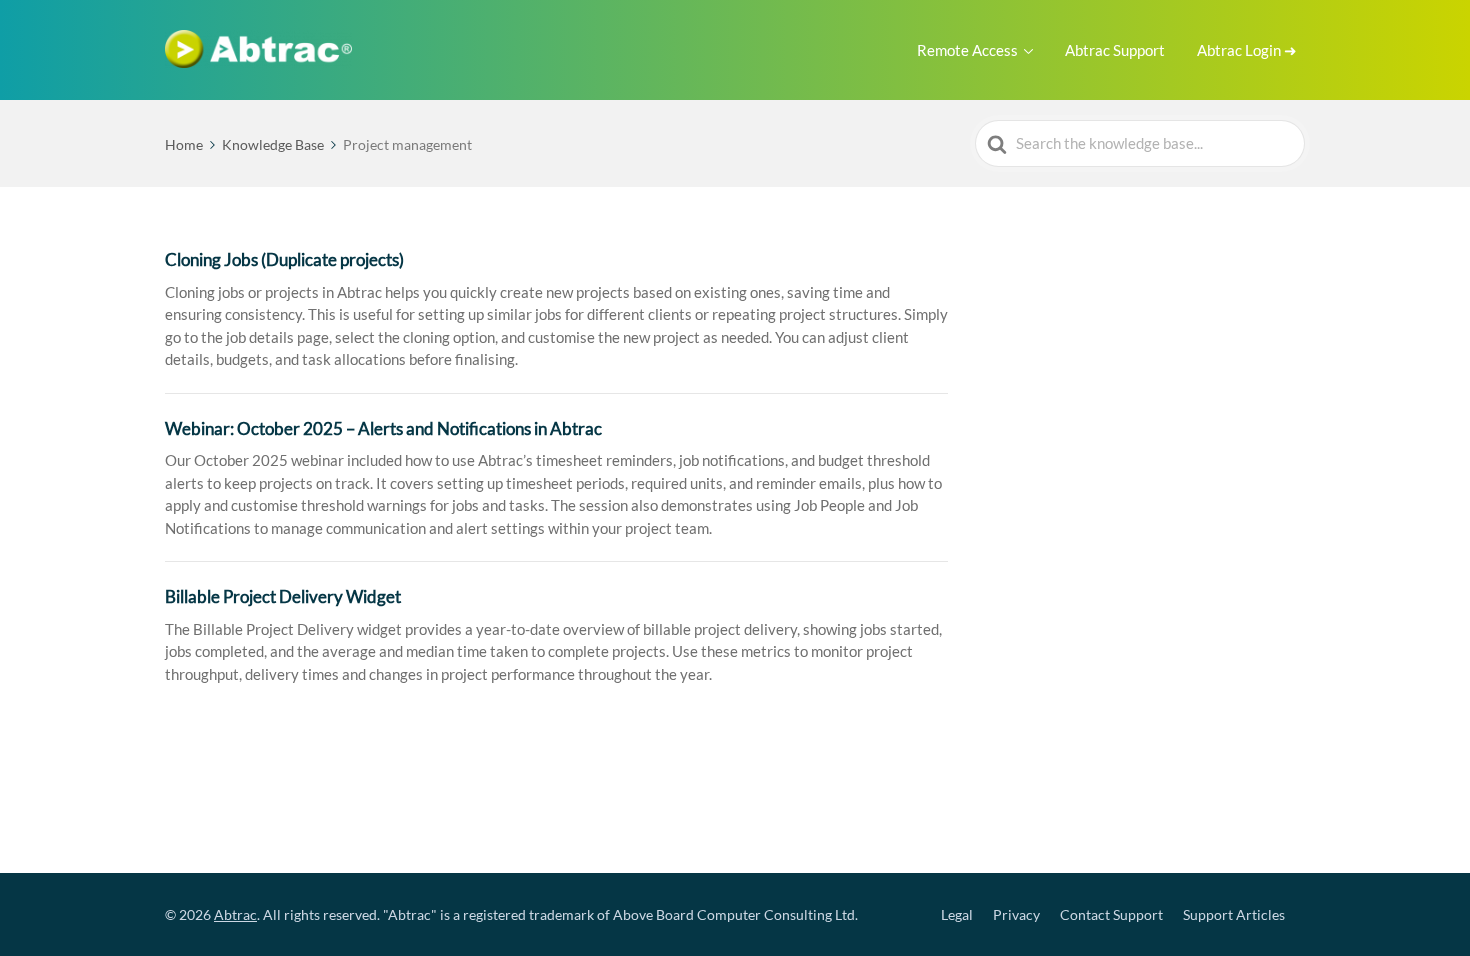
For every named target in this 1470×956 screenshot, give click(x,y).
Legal (957, 914)
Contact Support (1111, 914)
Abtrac (235, 914)
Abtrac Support (1115, 50)
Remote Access (967, 50)
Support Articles (1234, 914)
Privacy (1016, 914)
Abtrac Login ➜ (1247, 50)
